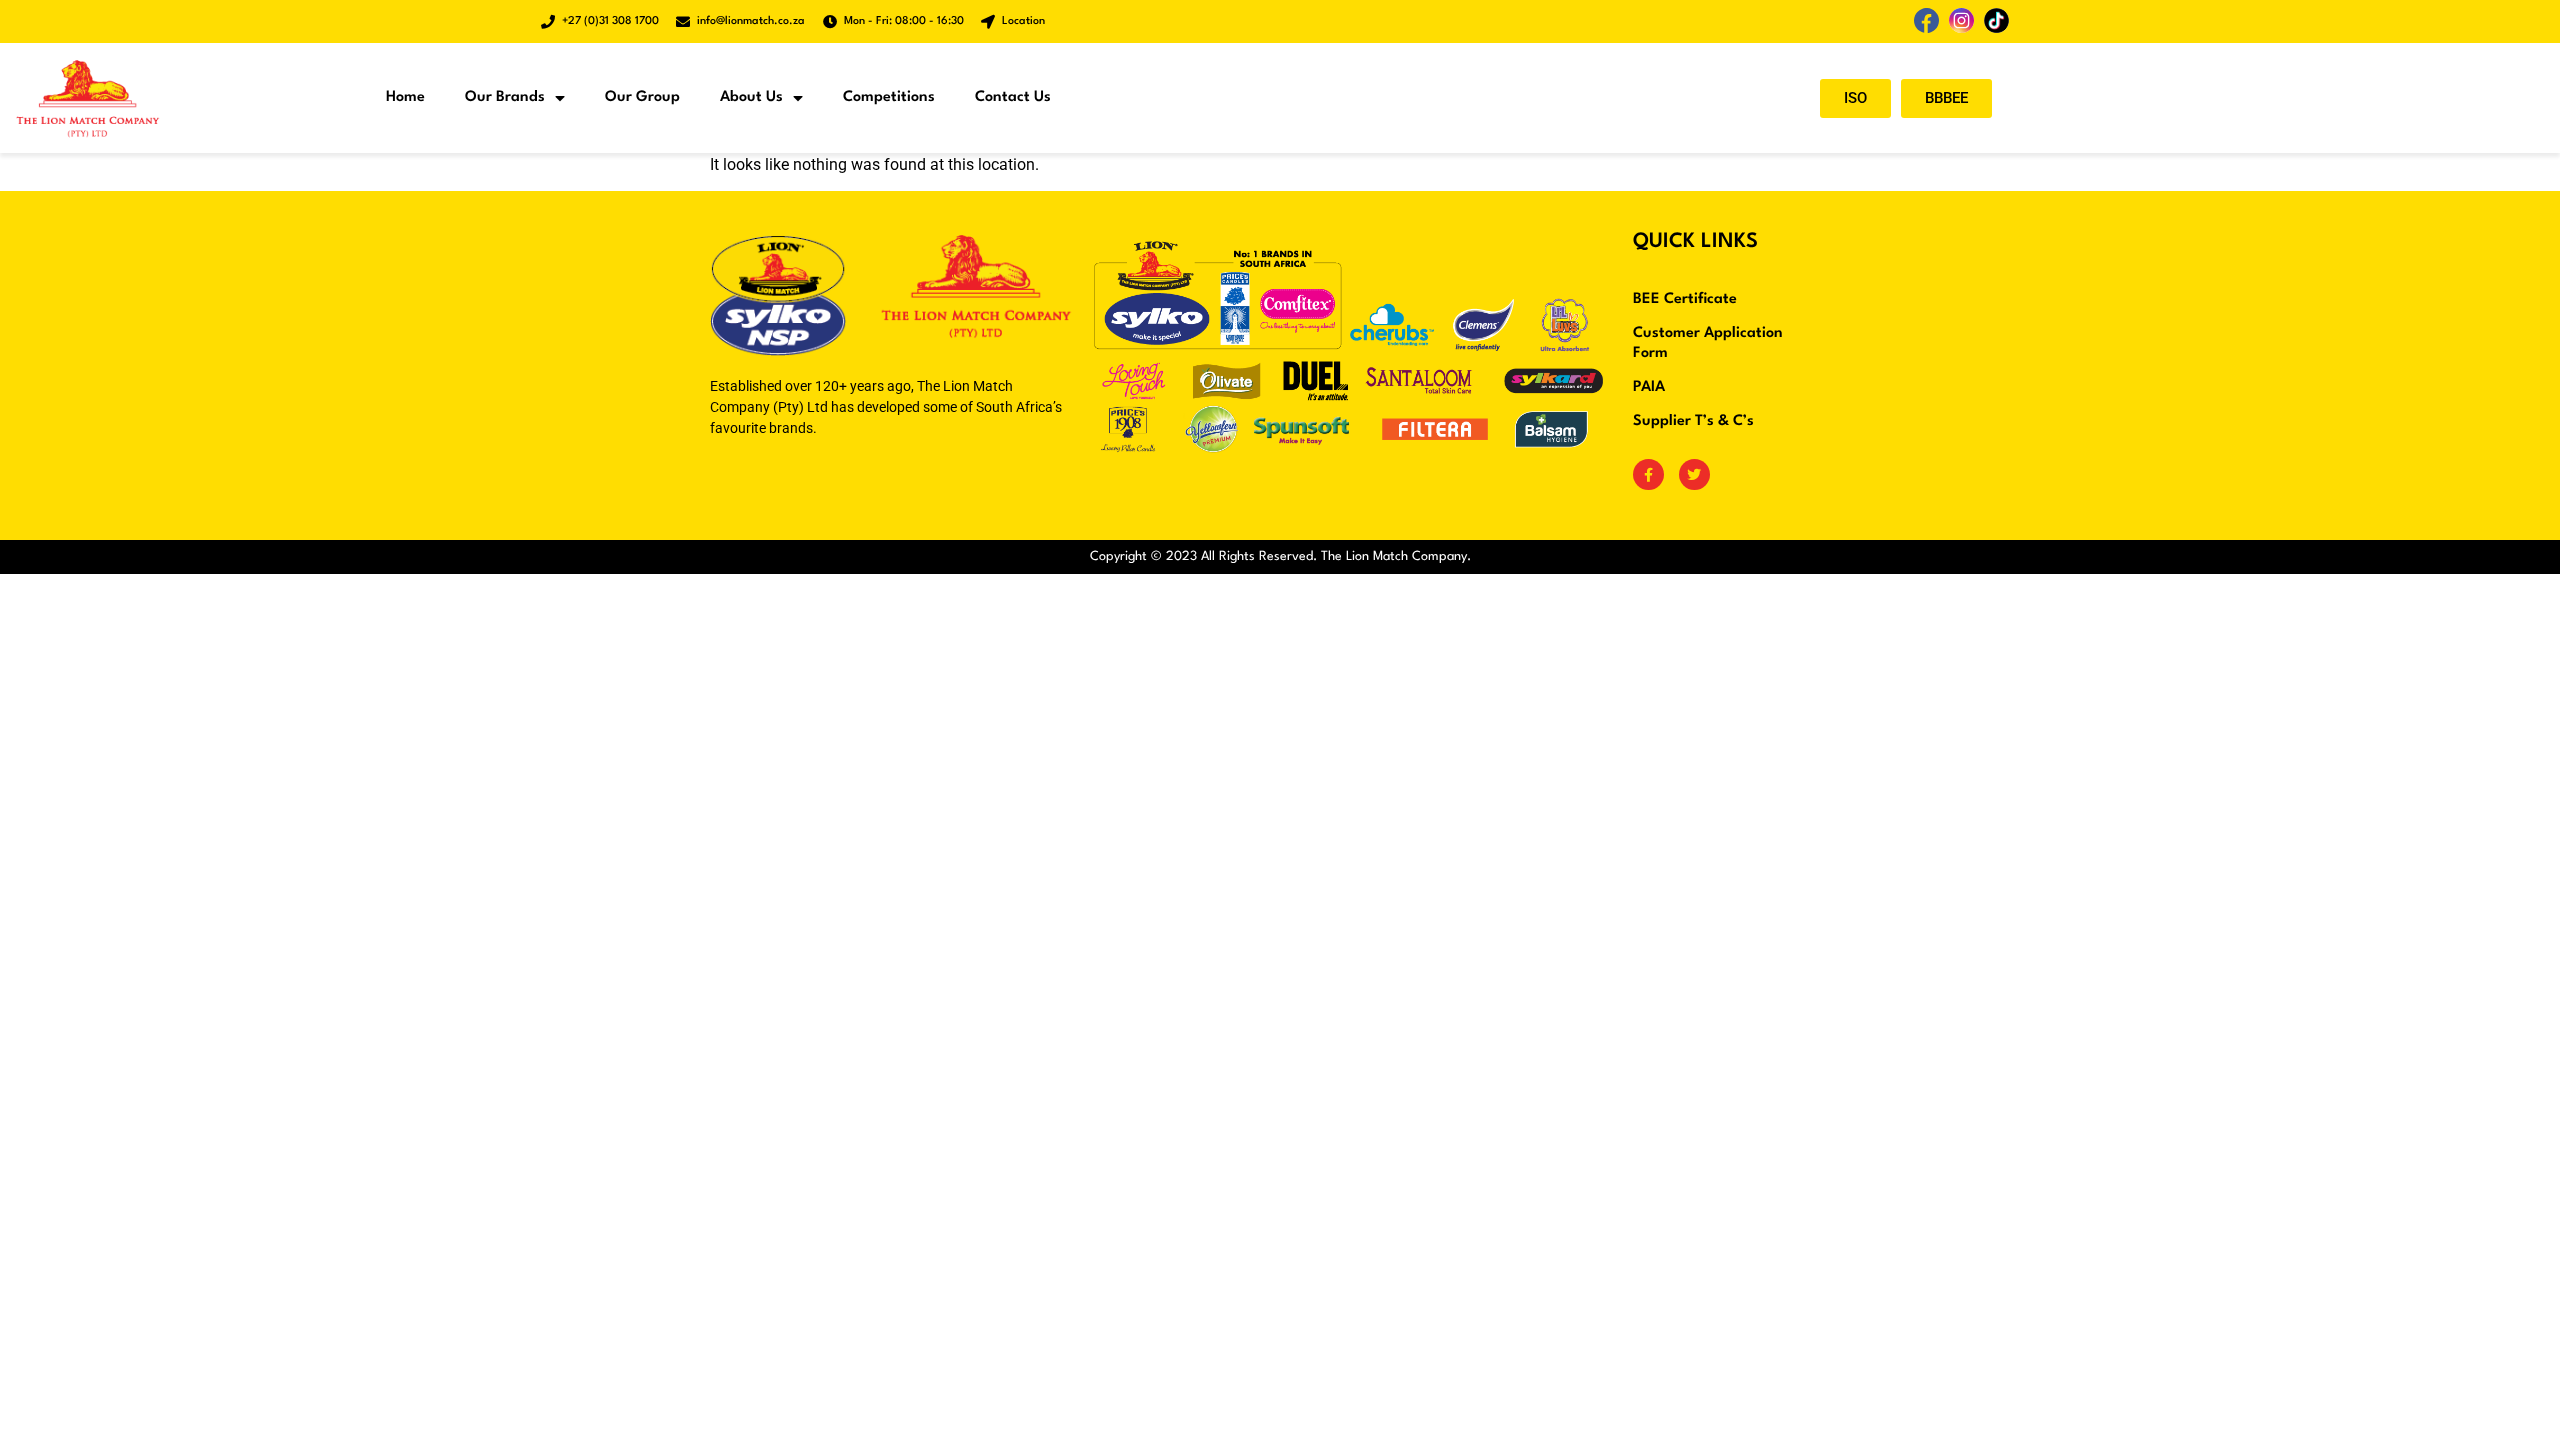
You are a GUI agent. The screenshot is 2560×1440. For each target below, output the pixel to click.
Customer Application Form (1708, 343)
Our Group (642, 97)
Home (405, 97)
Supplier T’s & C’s (1693, 421)
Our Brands (505, 97)
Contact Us (1013, 97)
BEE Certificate (1685, 299)
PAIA (1649, 387)
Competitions (889, 97)
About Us (751, 97)
